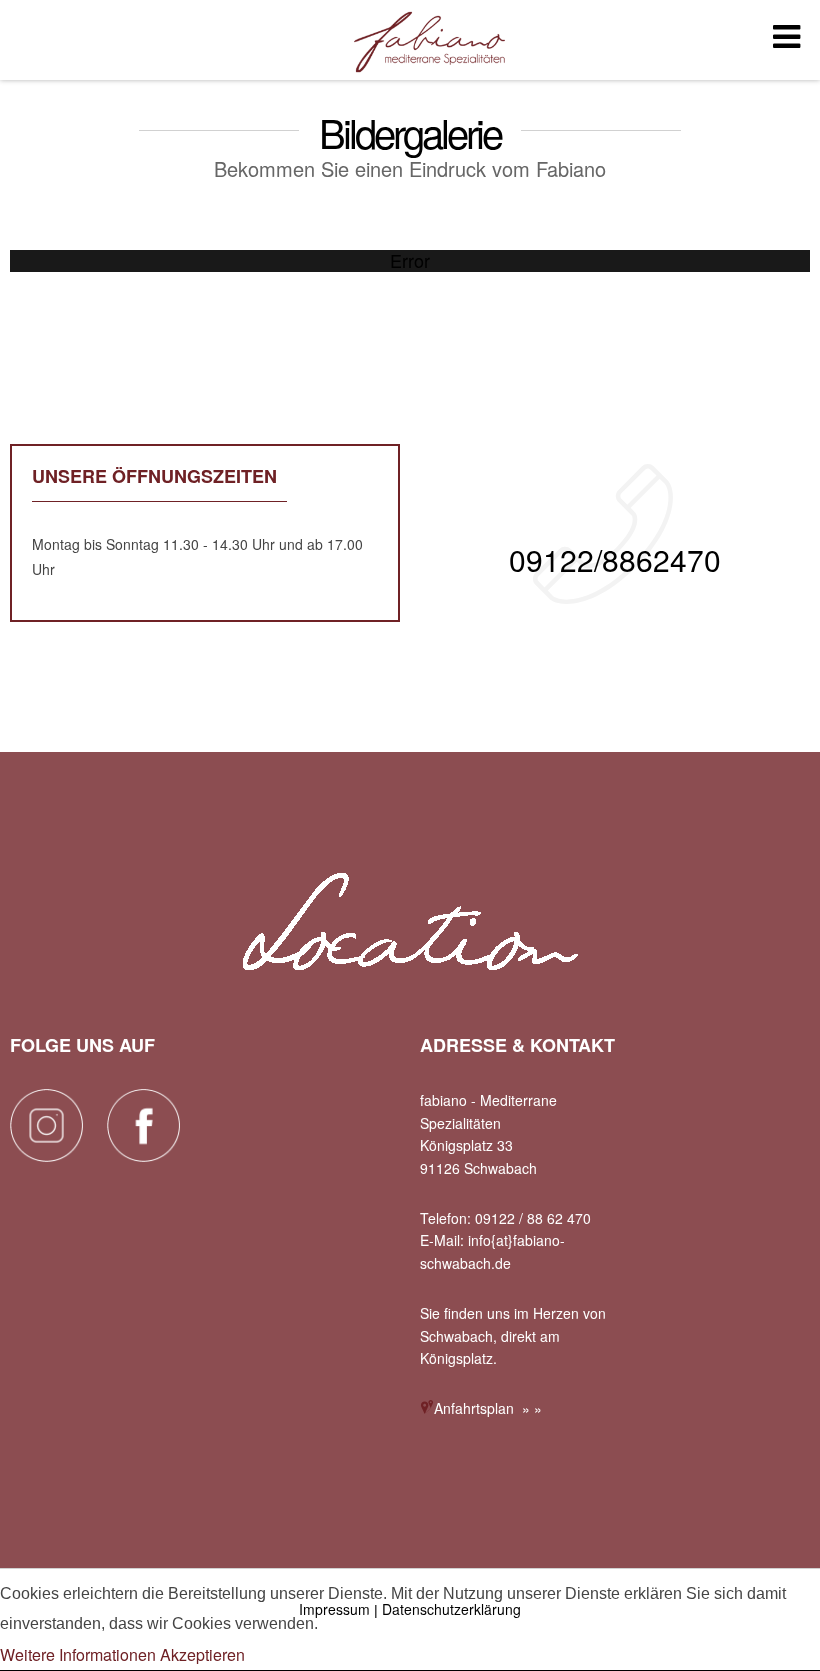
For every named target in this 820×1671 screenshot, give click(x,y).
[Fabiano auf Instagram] (46, 1155)
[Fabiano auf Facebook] (143, 1155)
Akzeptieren (202, 1654)
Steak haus (430, 43)
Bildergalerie (410, 132)
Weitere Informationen (78, 1654)
